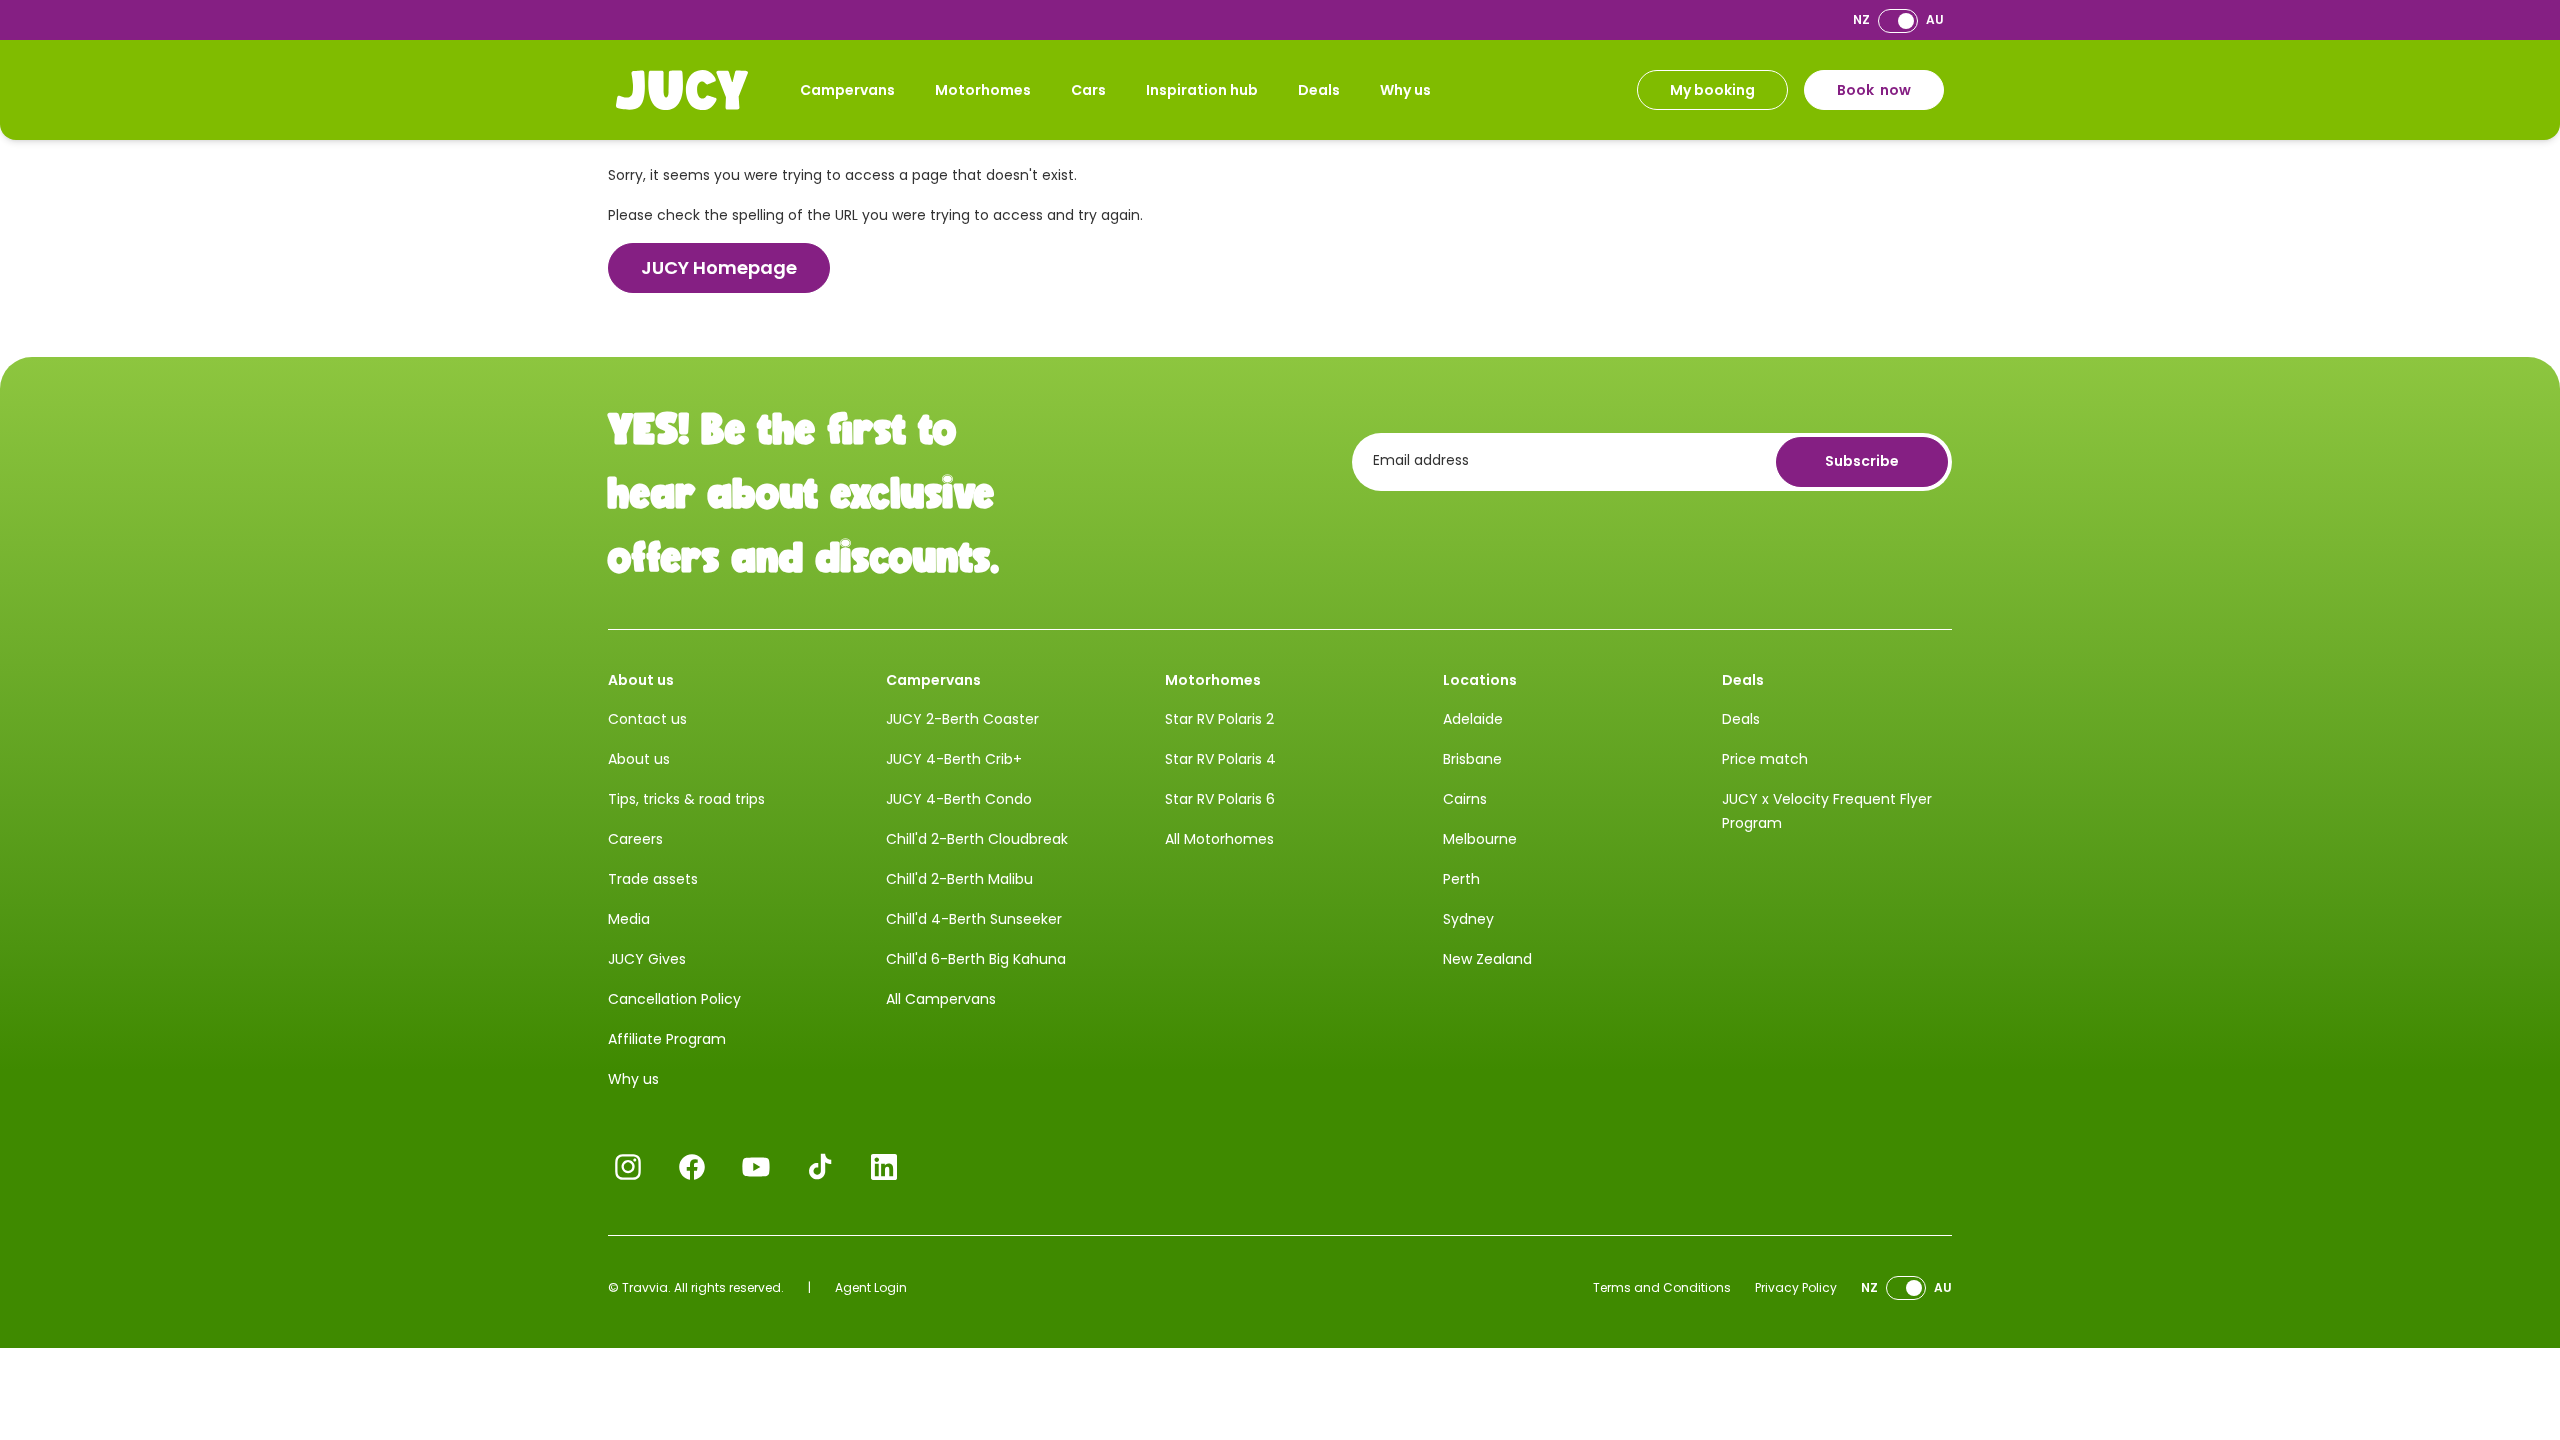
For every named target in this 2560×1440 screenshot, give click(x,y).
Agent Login (871, 1287)
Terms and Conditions (1662, 1287)
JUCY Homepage (719, 267)
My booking (1712, 90)
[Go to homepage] (682, 90)
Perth (1461, 879)
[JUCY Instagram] (628, 1167)
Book (1874, 90)
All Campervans (941, 999)
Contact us (647, 719)
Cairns (1465, 799)
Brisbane (1472, 759)
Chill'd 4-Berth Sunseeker (974, 919)
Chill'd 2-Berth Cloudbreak (977, 839)
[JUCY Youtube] (756, 1167)
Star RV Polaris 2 (1219, 719)
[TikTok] (820, 1167)
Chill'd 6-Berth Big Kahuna (976, 959)
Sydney (1468, 919)
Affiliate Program (667, 1039)
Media (629, 919)
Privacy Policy (1796, 1287)
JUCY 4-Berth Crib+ (954, 759)
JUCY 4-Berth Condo (959, 799)
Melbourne (1480, 839)
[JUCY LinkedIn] (884, 1167)
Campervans (847, 90)
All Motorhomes (1219, 839)
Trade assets (653, 879)
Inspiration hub (1202, 90)
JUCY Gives (647, 959)
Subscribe (1862, 461)
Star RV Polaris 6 (1220, 799)
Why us (1405, 90)
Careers (635, 839)
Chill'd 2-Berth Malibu (959, 879)
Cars (1088, 90)
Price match (1765, 759)
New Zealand (1487, 959)
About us (639, 759)
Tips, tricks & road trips (686, 799)
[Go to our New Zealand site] (1898, 20)
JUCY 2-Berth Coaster (962, 719)
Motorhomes (983, 90)
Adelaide (1473, 719)
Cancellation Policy (674, 999)
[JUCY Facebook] (692, 1167)
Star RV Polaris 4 (1220, 759)
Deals (1319, 90)
